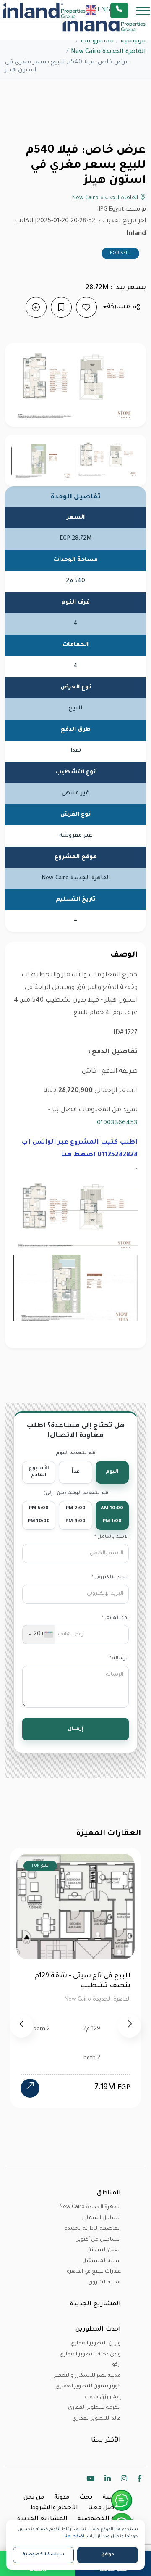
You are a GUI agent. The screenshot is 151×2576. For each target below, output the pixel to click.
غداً (76, 1472)
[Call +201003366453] (130, 11)
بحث (86, 2498)
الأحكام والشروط (54, 2508)
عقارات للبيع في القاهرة (94, 2272)
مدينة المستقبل (102, 2261)
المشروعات (97, 42)
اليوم (112, 1472)
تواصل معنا (105, 2508)
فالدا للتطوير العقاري (96, 2419)
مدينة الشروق (104, 2283)
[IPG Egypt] (44, 11)
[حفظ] (61, 307)
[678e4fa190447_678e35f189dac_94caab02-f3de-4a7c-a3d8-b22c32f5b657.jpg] (43, 461)
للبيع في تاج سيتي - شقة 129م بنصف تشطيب (82, 1981)
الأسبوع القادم (39, 1472)
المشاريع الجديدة (42, 2519)
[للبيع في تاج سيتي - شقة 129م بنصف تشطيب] (30, 2088)
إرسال (75, 1729)
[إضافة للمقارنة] (36, 307)
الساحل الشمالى (101, 2218)
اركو (116, 2365)
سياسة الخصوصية (106, 2519)
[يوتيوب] (90, 2480)
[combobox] (39, 1635)
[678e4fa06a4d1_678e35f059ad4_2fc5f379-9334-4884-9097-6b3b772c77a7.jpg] (108, 459)
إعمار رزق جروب (103, 2397)
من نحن (34, 2498)
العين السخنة (105, 2250)
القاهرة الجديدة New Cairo (108, 52)
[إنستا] (124, 2480)
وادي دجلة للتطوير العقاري (90, 2355)
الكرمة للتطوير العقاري (94, 2408)
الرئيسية (133, 42)
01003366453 (117, 1123)
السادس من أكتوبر (99, 2240)
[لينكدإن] (108, 2480)
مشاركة (118, 307)
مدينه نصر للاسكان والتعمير (87, 2376)
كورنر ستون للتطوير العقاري (88, 2386)
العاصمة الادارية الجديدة (93, 2229)
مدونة (62, 2498)
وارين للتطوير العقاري (96, 2344)
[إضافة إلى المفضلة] (86, 307)
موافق (108, 2555)
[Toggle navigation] (141, 10)
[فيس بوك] (139, 2480)
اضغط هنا (74, 2537)
